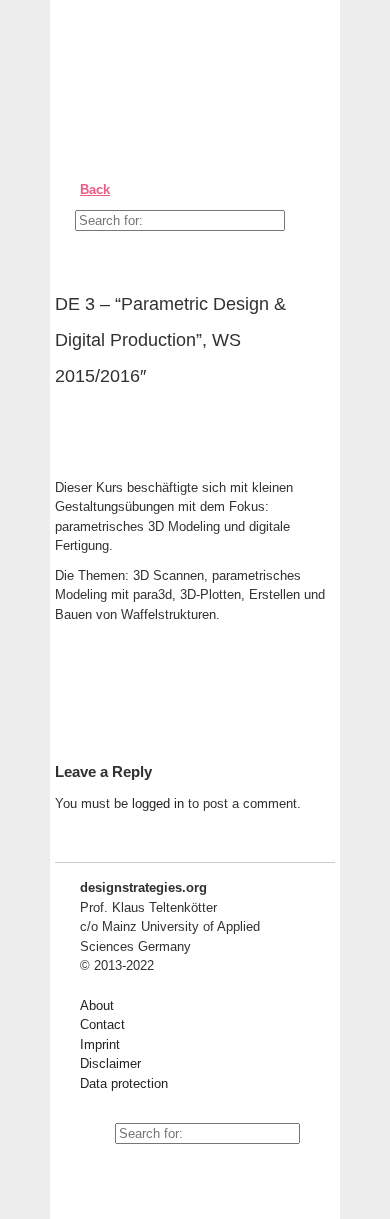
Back (95, 189)
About (97, 1005)
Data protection (124, 1083)
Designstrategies (177, 60)
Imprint (100, 1044)
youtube (95, 1169)
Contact (102, 1024)
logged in (158, 803)
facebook (140, 1169)
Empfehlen (85, 436)
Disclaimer (110, 1063)
